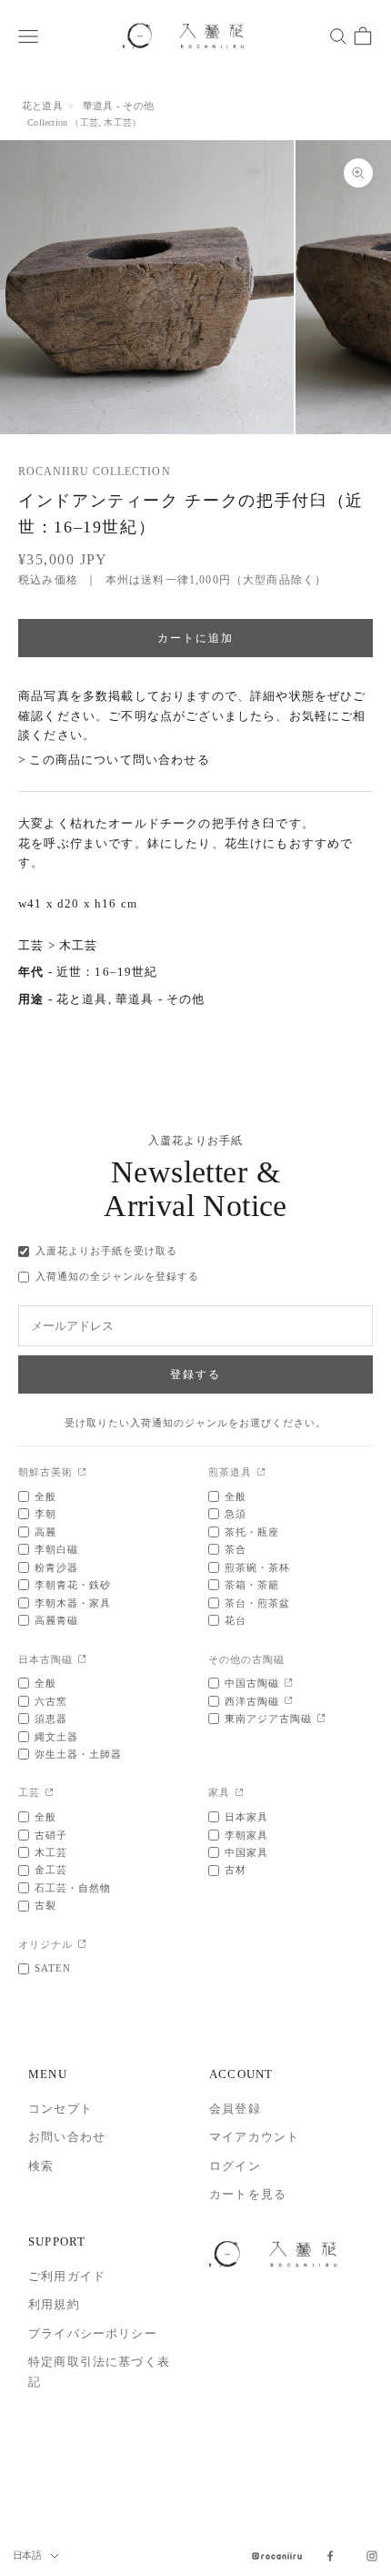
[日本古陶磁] (82, 1660)
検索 (41, 2166)
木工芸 (118, 122)
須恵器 (51, 1719)
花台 (236, 1620)
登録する (196, 1374)
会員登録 (235, 2109)
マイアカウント (254, 2137)
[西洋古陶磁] (289, 1702)
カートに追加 (196, 638)
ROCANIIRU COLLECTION (95, 472)
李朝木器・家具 (73, 1603)
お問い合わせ (67, 2137)
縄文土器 (56, 1737)
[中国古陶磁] (289, 1684)
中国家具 (246, 1852)
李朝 (45, 1514)
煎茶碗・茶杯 (257, 1567)
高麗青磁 (56, 1620)
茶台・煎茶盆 (257, 1603)
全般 (45, 1496)
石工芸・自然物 (73, 1888)
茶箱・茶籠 (252, 1585)
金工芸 (51, 1870)
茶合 (236, 1549)
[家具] (240, 1794)
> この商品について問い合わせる (114, 760)
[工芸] (50, 1794)
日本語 (27, 2555)
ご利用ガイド (67, 2276)
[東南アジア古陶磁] (321, 1719)
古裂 (45, 1905)
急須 (236, 1514)
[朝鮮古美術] (82, 1473)
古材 (236, 1870)
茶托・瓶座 (252, 1532)
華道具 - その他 (118, 106)
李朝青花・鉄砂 (73, 1585)
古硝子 (51, 1835)
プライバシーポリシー (93, 2333)
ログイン (235, 2166)
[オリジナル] (82, 1945)
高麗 (45, 1532)
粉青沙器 (56, 1567)
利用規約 (54, 2304)
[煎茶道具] (261, 1473)
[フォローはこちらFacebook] (330, 2556)
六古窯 (51, 1701)
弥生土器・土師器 (78, 1754)
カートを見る (248, 2194)
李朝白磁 (56, 1549)
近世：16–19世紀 (107, 972)
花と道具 (42, 106)
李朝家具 (246, 1835)
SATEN (53, 1968)
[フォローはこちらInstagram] (372, 2556)
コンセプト (60, 2109)
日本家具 (246, 1817)
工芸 (89, 122)
